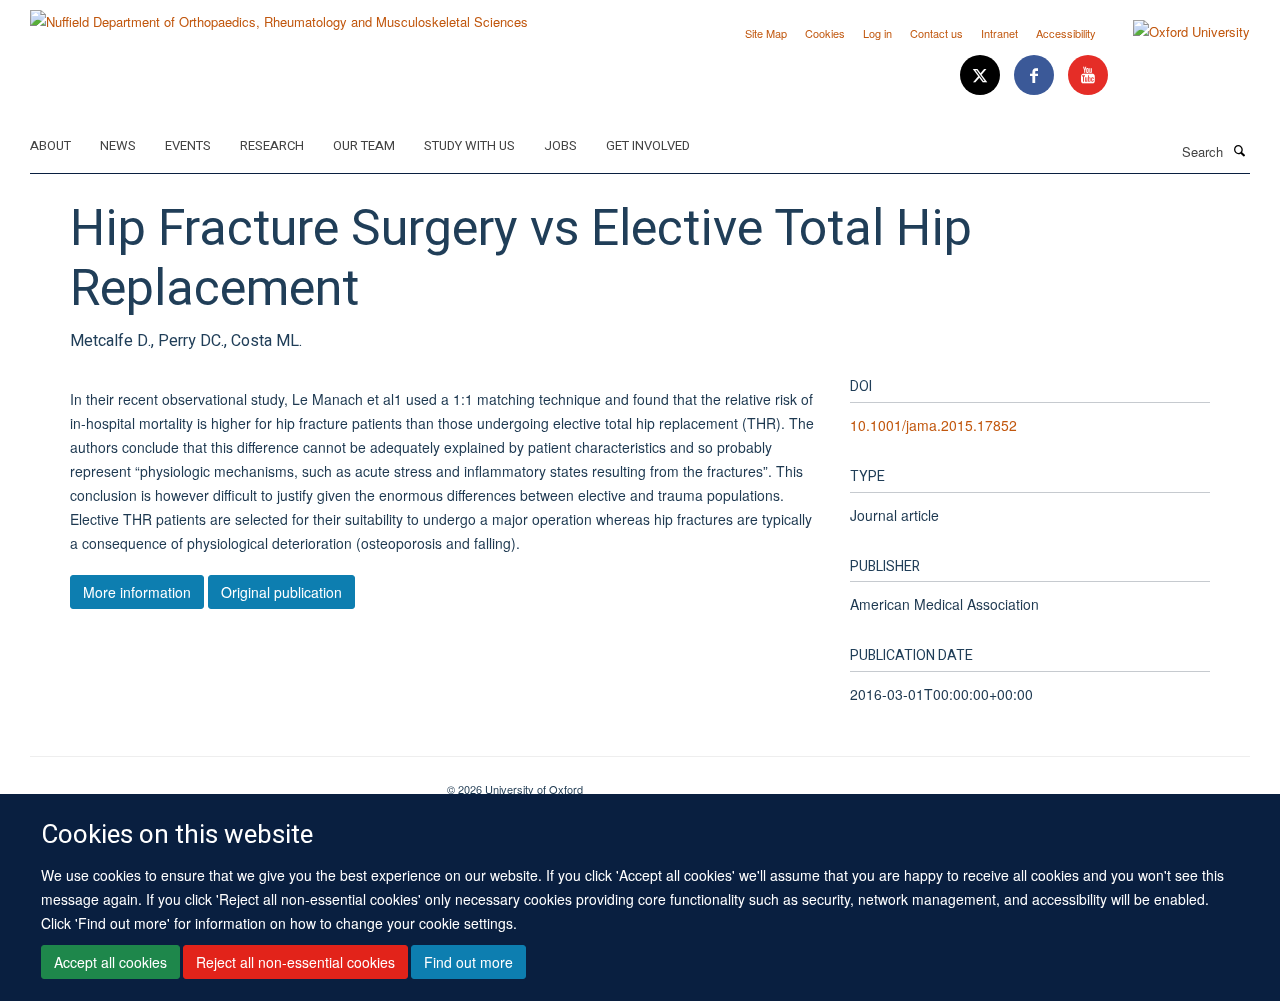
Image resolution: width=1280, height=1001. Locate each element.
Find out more (468, 962)
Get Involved (648, 145)
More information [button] (137, 592)
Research (272, 145)
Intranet (999, 33)
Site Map (766, 33)
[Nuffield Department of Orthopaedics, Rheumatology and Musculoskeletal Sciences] (279, 14)
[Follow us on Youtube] (1088, 75)
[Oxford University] (1176, 32)
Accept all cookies (110, 962)
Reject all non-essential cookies (295, 962)
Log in (877, 33)
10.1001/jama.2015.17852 (933, 425)
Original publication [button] (281, 592)
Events (188, 145)
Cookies (825, 33)
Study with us (469, 145)
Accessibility (1066, 33)
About (50, 145)
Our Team (364, 145)
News (118, 145)
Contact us (936, 33)
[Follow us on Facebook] (1036, 75)
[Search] (1239, 150)
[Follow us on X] (982, 75)
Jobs (560, 145)
